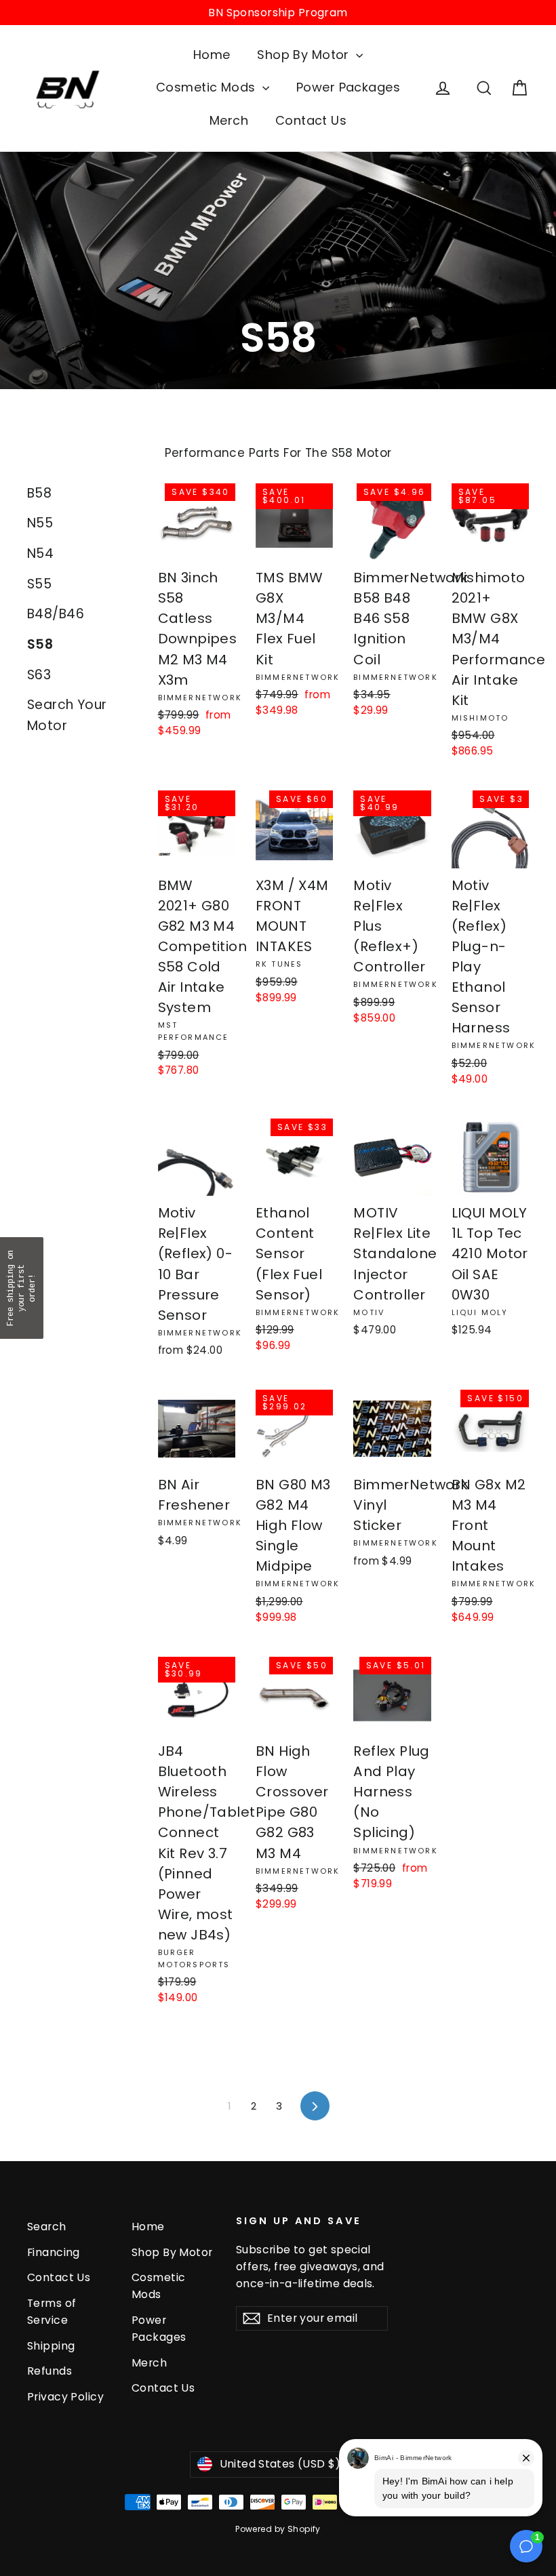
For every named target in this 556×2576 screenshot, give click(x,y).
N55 (40, 523)
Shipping (51, 2346)
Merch (229, 120)
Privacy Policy (65, 2397)
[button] (22, 1288)
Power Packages (348, 87)
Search (47, 2227)
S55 (39, 584)
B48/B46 (56, 614)
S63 (39, 675)
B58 (39, 493)
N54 (40, 554)
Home (212, 55)
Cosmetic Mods (207, 87)
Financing (54, 2252)
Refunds (49, 2371)
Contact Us (311, 120)
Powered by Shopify (278, 2529)
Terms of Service (52, 2312)
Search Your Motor (67, 715)
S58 (40, 644)
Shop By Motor (305, 55)
